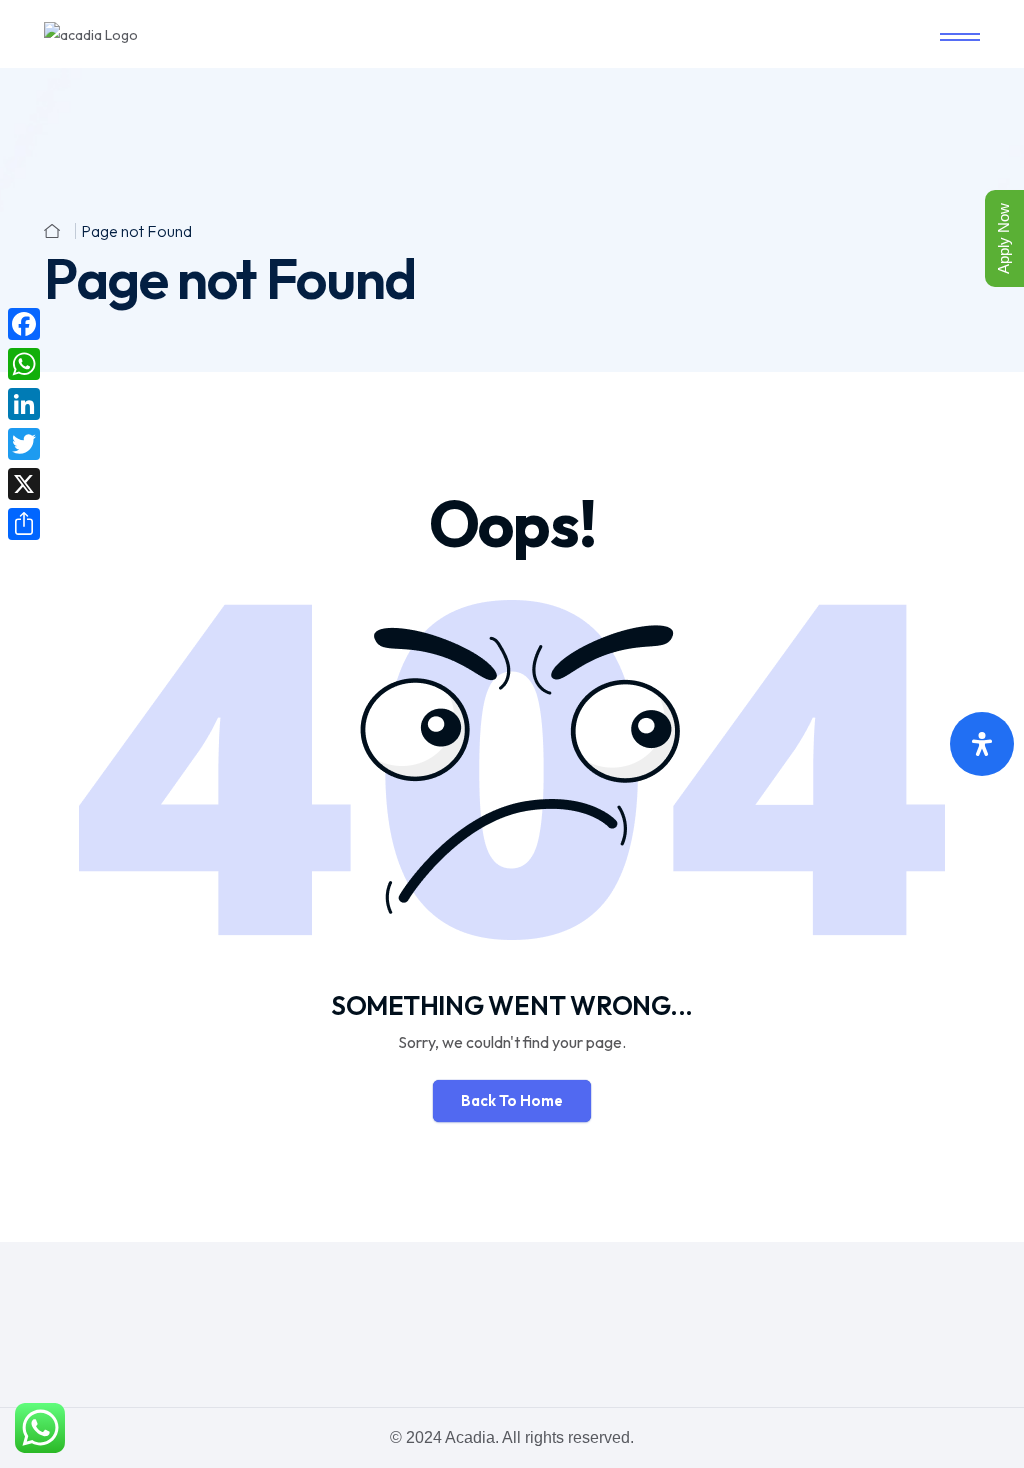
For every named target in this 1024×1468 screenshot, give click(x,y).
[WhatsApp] (24, 364)
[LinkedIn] (24, 404)
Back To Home (512, 1100)
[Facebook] (24, 324)
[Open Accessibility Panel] (982, 744)
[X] (24, 484)
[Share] (24, 524)
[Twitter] (24, 444)
